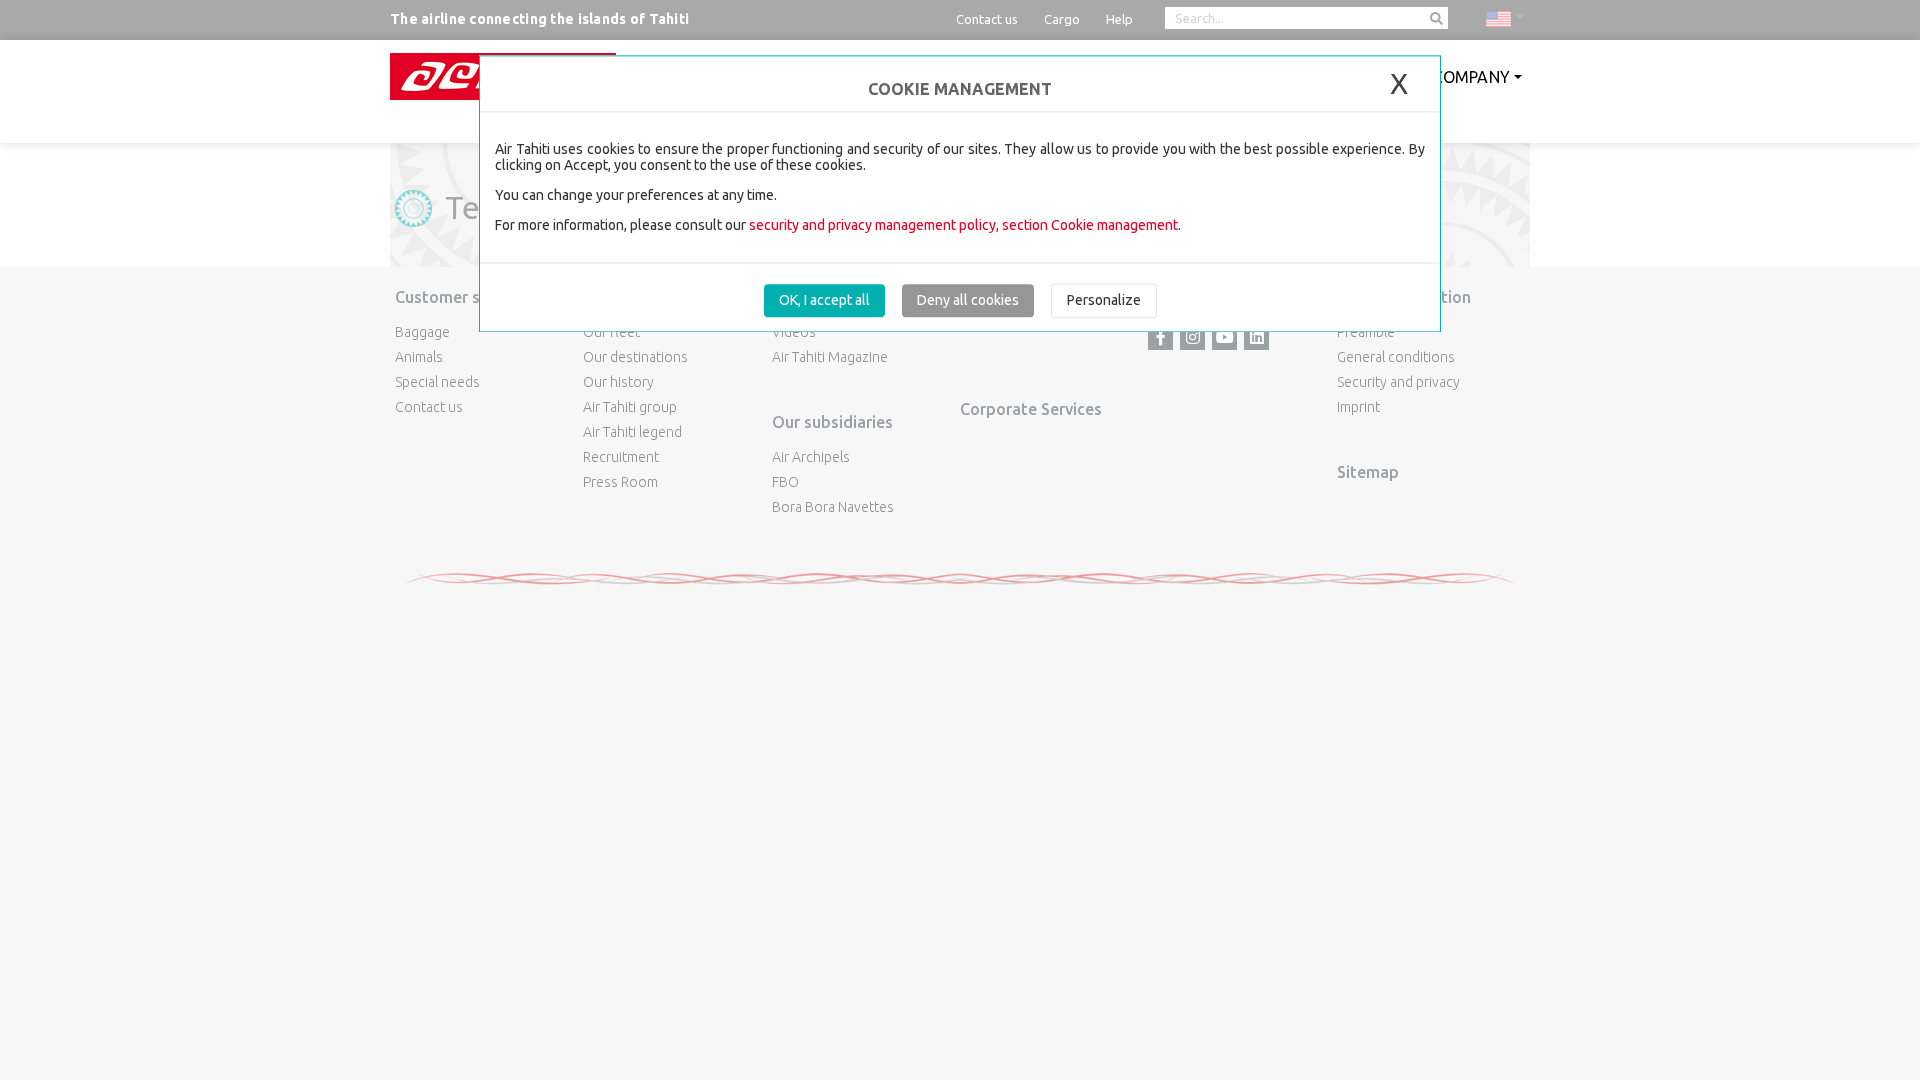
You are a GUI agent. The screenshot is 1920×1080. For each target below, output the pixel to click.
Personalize (1104, 300)
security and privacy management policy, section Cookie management (963, 225)
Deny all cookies (968, 300)
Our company (1452, 77)
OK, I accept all (824, 300)
